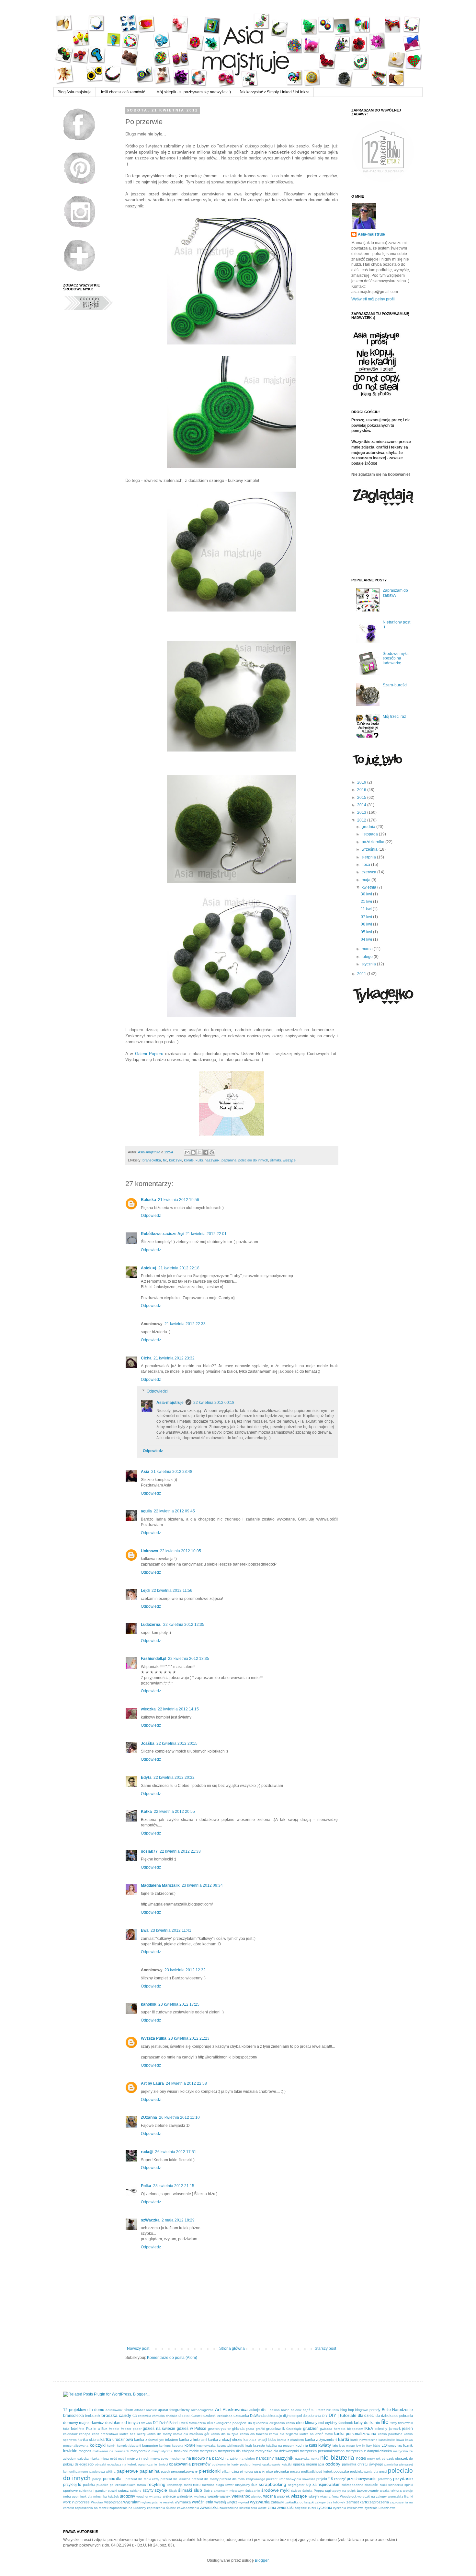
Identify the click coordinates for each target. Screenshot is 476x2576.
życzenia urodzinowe (380, 2508)
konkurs (165, 2446)
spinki (409, 2485)
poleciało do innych (253, 1160)
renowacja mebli (180, 2485)
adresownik (114, 2410)
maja (367, 880)
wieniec (256, 2496)
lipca (366, 865)
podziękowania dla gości (368, 2471)
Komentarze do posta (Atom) (172, 2358)
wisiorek (283, 2496)
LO (384, 2445)
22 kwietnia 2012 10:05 (181, 1551)
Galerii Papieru (149, 1054)
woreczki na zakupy (372, 2496)
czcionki (210, 2416)
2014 (362, 805)
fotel (74, 2429)
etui (321, 2423)
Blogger (262, 2560)
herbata (340, 2429)
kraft (249, 2446)
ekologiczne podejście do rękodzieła (241, 2423)
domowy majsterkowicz (84, 2423)
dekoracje (274, 2416)
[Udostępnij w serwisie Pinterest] (212, 1152)
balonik (296, 2410)
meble (194, 2451)
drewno (146, 2423)
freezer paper (131, 2429)
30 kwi (367, 894)
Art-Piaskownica (231, 2409)
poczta (295, 2471)
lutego (368, 957)
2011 (362, 974)
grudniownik (276, 2429)
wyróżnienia (203, 2502)
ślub (198, 2490)
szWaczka (150, 2220)
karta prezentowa (105, 2434)
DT (155, 2423)
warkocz (200, 2496)
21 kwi (367, 902)
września (370, 849)
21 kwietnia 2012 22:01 (206, 1234)
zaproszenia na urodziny (128, 2508)
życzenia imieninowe (348, 2508)
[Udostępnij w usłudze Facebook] (206, 1152)
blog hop (347, 2410)
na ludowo (196, 2458)
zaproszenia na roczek (92, 2508)
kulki (199, 1160)
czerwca (369, 872)
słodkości (371, 2485)
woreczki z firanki (401, 2496)
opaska (299, 2464)
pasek (165, 2471)
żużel (312, 2508)
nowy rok (374, 2459)
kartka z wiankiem (290, 2440)
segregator (296, 2485)
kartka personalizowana (355, 2434)
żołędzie (301, 2508)
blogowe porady (368, 2410)
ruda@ (147, 2152)
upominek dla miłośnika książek (95, 2496)
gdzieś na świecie (159, 2429)
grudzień (311, 2429)
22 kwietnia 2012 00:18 (214, 1403)
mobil (122, 2459)
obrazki (100, 2464)
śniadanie (253, 2491)
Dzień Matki (188, 2423)
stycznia (369, 964)
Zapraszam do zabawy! (395, 593)
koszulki (238, 2446)
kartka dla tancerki (254, 2434)
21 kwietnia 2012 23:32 (174, 1358)
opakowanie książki (277, 2464)
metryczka (208, 2451)
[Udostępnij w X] (199, 1152)
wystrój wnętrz (226, 2502)
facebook (346, 2423)
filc (165, 1160)
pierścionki (210, 2471)
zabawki (278, 2502)
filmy (394, 2423)
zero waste (259, 2508)
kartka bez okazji (132, 2434)
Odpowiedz (151, 1216)
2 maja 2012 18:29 (178, 2220)
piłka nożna (230, 2471)
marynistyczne (162, 2451)
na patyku (215, 2458)
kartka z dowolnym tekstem (156, 2440)
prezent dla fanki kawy (143, 2479)
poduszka (341, 2471)
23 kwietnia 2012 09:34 (202, 1885)
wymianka (183, 2502)
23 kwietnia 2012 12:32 (185, 1970)
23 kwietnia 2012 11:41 (171, 1930)
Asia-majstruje (150, 1152)
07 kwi (367, 917)
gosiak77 (149, 1851)
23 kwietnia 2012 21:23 (189, 2038)
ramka (142, 2485)
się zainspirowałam (323, 2485)
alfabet (140, 2410)
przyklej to (72, 2485)
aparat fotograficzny (174, 2410)
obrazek (388, 2459)
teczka (385, 2491)
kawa (400, 2440)
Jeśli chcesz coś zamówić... (124, 92)
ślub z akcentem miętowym (224, 2491)
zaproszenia (379, 2502)
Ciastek (197, 2416)
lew (358, 2446)
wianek (225, 2496)
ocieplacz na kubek (122, 2464)
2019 (362, 782)
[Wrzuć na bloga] (193, 1152)
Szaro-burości (395, 685)
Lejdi (145, 1591)
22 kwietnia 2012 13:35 (189, 1659)
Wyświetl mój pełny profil (373, 299)
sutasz (124, 2490)
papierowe (127, 2471)
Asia (145, 1472)
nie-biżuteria (337, 2458)
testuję (408, 2491)
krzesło (259, 2445)
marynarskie (140, 2451)
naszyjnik (212, 1160)
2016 (362, 790)
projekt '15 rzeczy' (331, 2479)
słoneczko (396, 2485)
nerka (315, 2459)
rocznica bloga (213, 2485)
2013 (362, 812)
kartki (344, 2439)
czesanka (241, 2416)
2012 (362, 820)
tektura (396, 2490)
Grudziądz (294, 2429)
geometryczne (219, 2429)
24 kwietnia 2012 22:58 (186, 2083)
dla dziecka (385, 2416)
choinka (172, 2416)
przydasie (403, 2478)
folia (66, 2429)
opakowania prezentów (190, 2464)
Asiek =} (149, 1268)
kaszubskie (387, 2440)
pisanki (260, 2471)
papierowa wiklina (102, 2471)
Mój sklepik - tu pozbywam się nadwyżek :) (194, 92)
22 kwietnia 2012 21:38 (180, 1851)
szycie (161, 2490)
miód (114, 2459)
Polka (146, 2186)
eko (210, 2423)
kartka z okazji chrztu (225, 2440)
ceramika (145, 2416)
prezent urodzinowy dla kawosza (291, 2479)
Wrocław (97, 2502)
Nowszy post (138, 2349)
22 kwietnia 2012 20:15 (177, 1743)
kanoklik (149, 2004)
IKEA (369, 2429)
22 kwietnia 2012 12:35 (184, 1625)
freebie (114, 2429)
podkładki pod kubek (317, 2471)
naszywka (302, 2459)
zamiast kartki (357, 2502)
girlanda (238, 2429)
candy (125, 2415)
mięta (105, 2459)
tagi (328, 2491)
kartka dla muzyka (225, 2434)
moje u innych (138, 2458)
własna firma (329, 2496)
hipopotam (355, 2429)
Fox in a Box (97, 2429)
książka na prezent (280, 2446)
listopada (370, 834)
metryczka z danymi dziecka (369, 2451)
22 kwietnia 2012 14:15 (178, 1709)
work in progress (76, 2502)
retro (197, 2485)
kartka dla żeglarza (284, 2434)
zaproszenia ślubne (162, 2508)
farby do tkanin (367, 2423)
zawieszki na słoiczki (235, 2508)
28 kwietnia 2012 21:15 (174, 2186)
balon (285, 2410)
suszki (112, 2491)
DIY (325, 2416)
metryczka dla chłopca (236, 2451)
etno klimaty (306, 2423)
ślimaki (275, 1160)
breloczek (93, 2416)
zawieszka (209, 2508)
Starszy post (325, 2349)
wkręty (314, 2496)
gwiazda (326, 2429)
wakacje (169, 2496)
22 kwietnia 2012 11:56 (172, 1591)
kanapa (85, 2434)
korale (189, 1160)
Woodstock (348, 2496)
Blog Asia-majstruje (75, 92)
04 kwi (367, 939)
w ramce (155, 2496)
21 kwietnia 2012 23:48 (172, 1472)
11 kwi (367, 909)
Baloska (148, 1200)
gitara (250, 2429)
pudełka (89, 2485)
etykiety (331, 2423)
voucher (142, 2496)
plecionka (281, 2471)
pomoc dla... (114, 2479)
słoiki (383, 2485)
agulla (146, 1511)
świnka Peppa (313, 2491)
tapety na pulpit (344, 2491)
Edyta (146, 1778)
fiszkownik (405, 2423)
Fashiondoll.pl (153, 1659)
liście (377, 2446)
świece (296, 2491)
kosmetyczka (206, 2446)
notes (361, 2458)
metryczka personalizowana (322, 2451)
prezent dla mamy (205, 2479)
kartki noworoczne (364, 2440)
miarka (95, 2459)
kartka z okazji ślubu (260, 2440)
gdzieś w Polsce (192, 2429)
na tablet (232, 2459)
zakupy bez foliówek (330, 2502)
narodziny (265, 2458)
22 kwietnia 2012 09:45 (174, 1511)
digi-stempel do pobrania (302, 2416)
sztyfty (148, 2490)
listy (369, 2446)
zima (272, 2508)
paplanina (229, 1160)
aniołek (151, 2410)
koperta (178, 2446)
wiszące (289, 1160)
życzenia (324, 2508)
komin (111, 2446)
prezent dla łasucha (176, 2479)
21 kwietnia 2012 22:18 (179, 1268)
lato (335, 2445)
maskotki (181, 2451)
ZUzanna (149, 2117)
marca (368, 949)
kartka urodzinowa (117, 2440)
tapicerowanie (368, 2490)
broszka (109, 2415)
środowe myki (276, 2490)
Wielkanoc (241, 2496)
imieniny (381, 2429)
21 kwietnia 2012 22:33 (185, 1324)
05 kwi (367, 932)
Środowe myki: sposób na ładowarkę (396, 658)
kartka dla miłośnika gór (191, 2434)
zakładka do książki (300, 2502)
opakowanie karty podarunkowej (236, 2464)
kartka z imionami (193, 2440)
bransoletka (152, 1160)
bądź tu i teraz (314, 2410)
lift (364, 2446)
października (374, 842)
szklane (136, 2491)
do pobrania (404, 2416)
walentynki (185, 2496)
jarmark (395, 2429)
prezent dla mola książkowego (242, 2479)
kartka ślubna (88, 2440)
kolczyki (176, 1160)
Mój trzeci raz (394, 717)
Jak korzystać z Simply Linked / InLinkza (274, 92)
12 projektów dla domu (84, 2410)
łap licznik (405, 2445)
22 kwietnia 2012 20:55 (174, 1812)
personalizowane (184, 2471)
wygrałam (132, 2502)
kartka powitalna (390, 2434)
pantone (82, 2471)
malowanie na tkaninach (111, 2451)
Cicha (146, 1358)
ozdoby (333, 2464)
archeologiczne (202, 2410)
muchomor (177, 2459)
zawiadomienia (188, 2508)
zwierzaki (285, 2508)
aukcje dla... (259, 2410)
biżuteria (333, 2410)
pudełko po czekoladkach (116, 2485)
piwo (270, 2471)
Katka (146, 1812)
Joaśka (148, 1743)
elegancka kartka (282, 2423)
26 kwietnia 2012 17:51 (176, 2152)
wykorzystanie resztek (158, 2502)
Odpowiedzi (157, 1391)
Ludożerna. (151, 1625)
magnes (85, 2451)
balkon (275, 2410)
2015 (362, 798)
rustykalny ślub (246, 2485)
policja (97, 2479)
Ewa (145, 1930)
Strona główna (232, 2349)
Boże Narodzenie (397, 2410)
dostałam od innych (123, 2423)
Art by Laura (152, 2083)
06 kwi (367, 924)
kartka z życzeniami (321, 2440)
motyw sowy (160, 2459)
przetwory (385, 2479)
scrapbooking (272, 2484)
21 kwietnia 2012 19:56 (179, 1200)
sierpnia (369, 857)
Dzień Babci (169, 2423)
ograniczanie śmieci (153, 2464)
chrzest (184, 2416)
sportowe (70, 2490)
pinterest (246, 2471)
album (128, 2410)
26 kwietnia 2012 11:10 (179, 2117)
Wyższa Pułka (154, 2038)
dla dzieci (366, 2416)
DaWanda (258, 2416)
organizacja (315, 2464)
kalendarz (70, 2434)
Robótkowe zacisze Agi (162, 1234)
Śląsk (173, 2491)
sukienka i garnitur (93, 2491)
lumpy (392, 2446)
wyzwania (260, 2502)
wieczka (148, 1709)
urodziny (127, 2496)
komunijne (150, 2445)
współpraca (113, 2502)
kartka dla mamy (159, 2434)
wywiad (244, 2502)
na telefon (247, 2459)
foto (82, 2429)
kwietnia (369, 887)
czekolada (225, 2416)
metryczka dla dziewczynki (277, 2451)
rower (229, 2485)
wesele (213, 2496)
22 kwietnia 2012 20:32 (174, 1778)
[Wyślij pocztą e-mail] (187, 1152)
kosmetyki (224, 2446)
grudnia (369, 827)
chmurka (159, 2416)
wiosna (270, 2496)
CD (135, 2416)
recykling (156, 2484)
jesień (408, 2429)
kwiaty (325, 2445)
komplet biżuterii (129, 2446)
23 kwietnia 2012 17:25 (179, 2004)
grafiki (260, 2429)
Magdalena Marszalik (160, 1885)
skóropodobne (352, 2485)
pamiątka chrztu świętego (362, 2464)
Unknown (149, 1551)
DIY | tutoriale (343, 2415)
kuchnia (302, 2445)
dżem (202, 2423)
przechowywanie (362, 2479)
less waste (347, 2446)
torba (67, 2496)
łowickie (70, 2451)
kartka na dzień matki (316, 2434)
